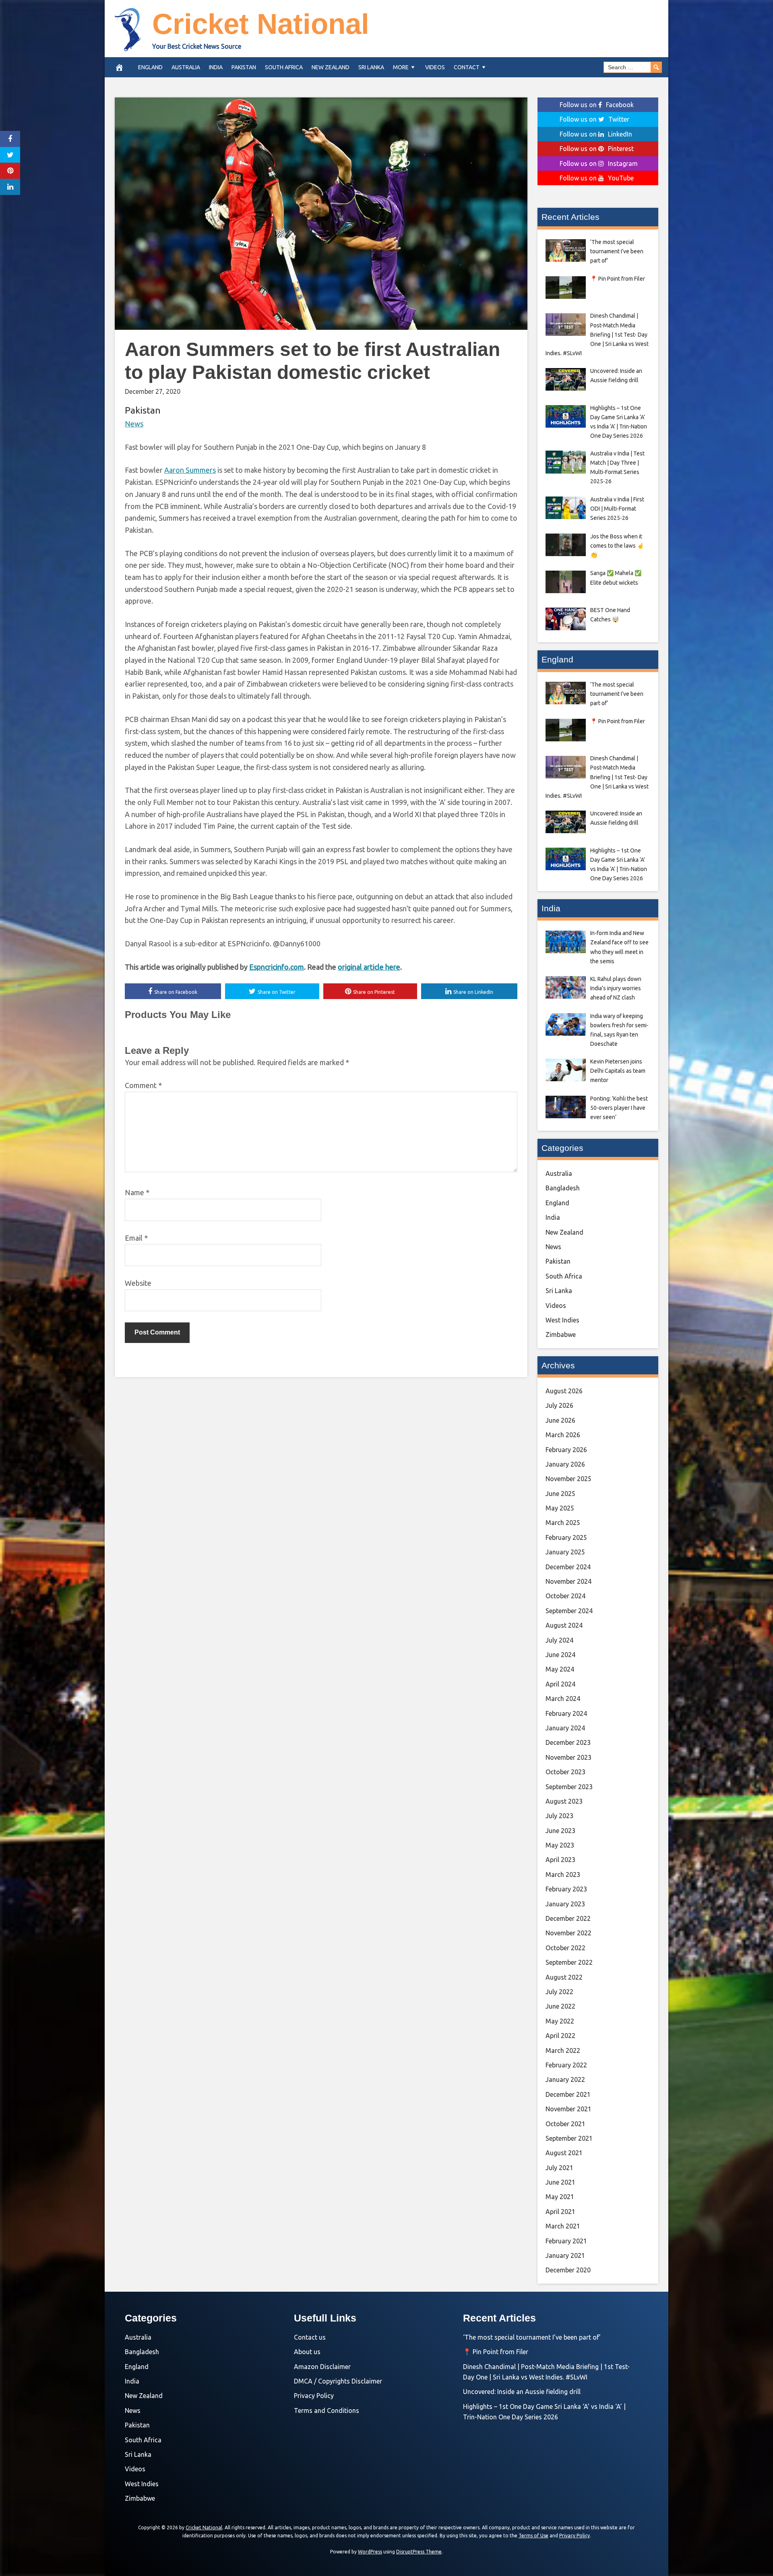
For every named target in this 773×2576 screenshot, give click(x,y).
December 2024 (568, 1567)
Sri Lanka (371, 67)
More (401, 67)
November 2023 (568, 1757)
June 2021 (560, 2182)
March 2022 (563, 2050)
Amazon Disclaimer (322, 2367)
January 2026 (565, 1464)
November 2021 (568, 2109)
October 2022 (565, 1948)
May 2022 (560, 2021)
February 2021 (566, 2241)
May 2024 (560, 1669)
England (150, 67)
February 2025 (566, 1537)
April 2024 (560, 1684)
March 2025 (563, 1523)
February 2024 (566, 1713)
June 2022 (560, 2006)
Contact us (310, 2337)
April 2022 (560, 2036)
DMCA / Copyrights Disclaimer (338, 2381)
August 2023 (564, 1801)
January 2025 (565, 1552)
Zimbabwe (561, 1335)
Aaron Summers (190, 470)
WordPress (370, 2552)
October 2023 (565, 1772)
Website (138, 1283)
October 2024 (565, 1596)
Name (137, 1192)
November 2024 (568, 1581)
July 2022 (559, 1992)
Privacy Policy (314, 2396)
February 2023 (566, 1889)
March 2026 (563, 1435)
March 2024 (563, 1699)
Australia (186, 67)
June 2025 (560, 1494)
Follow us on (597, 105)
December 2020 (568, 2270)
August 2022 (564, 1977)
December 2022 (568, 1918)
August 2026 (564, 1391)
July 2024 (559, 1640)
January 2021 (565, 2255)
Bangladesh (563, 1188)
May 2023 (560, 1845)
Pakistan (244, 67)
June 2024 (560, 1655)
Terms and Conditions (327, 2410)
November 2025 (568, 1479)
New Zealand (331, 67)
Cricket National (261, 24)
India (216, 67)
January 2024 (565, 1728)
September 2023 (569, 1787)
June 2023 (560, 1831)
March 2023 (563, 1875)
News (134, 424)
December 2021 (568, 2094)
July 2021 (559, 2168)
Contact (467, 67)
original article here (369, 967)
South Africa (284, 67)
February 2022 (566, 2065)
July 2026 (559, 1405)
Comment (143, 1085)
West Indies (562, 1320)
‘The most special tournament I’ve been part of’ (532, 2337)
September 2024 (569, 1611)
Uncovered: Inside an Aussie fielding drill (522, 2392)
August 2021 (564, 2153)
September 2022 (569, 1962)
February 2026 (566, 1450)
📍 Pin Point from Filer (496, 2352)
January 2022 (565, 2079)
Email (136, 1238)
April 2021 (560, 2212)
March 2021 (563, 2226)
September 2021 (569, 2138)
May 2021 (560, 2197)
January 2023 (565, 1904)
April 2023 (560, 1860)
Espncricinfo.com (277, 967)
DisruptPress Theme (419, 2552)
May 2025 (560, 1508)
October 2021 (565, 2124)
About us (307, 2352)
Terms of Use (533, 2536)
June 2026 (560, 1420)
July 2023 (559, 1816)
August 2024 (564, 1625)
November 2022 (568, 1933)
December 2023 (568, 1742)
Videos (435, 67)
